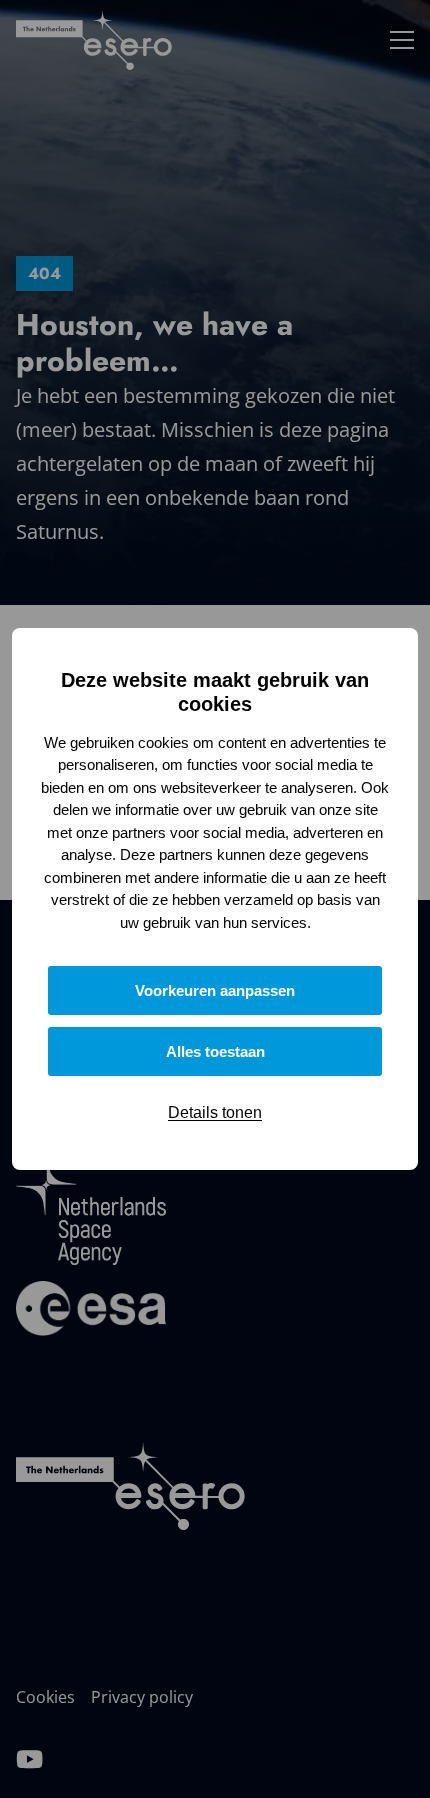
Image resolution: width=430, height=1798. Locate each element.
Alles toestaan (215, 1051)
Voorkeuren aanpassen (215, 990)
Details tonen (215, 1112)
